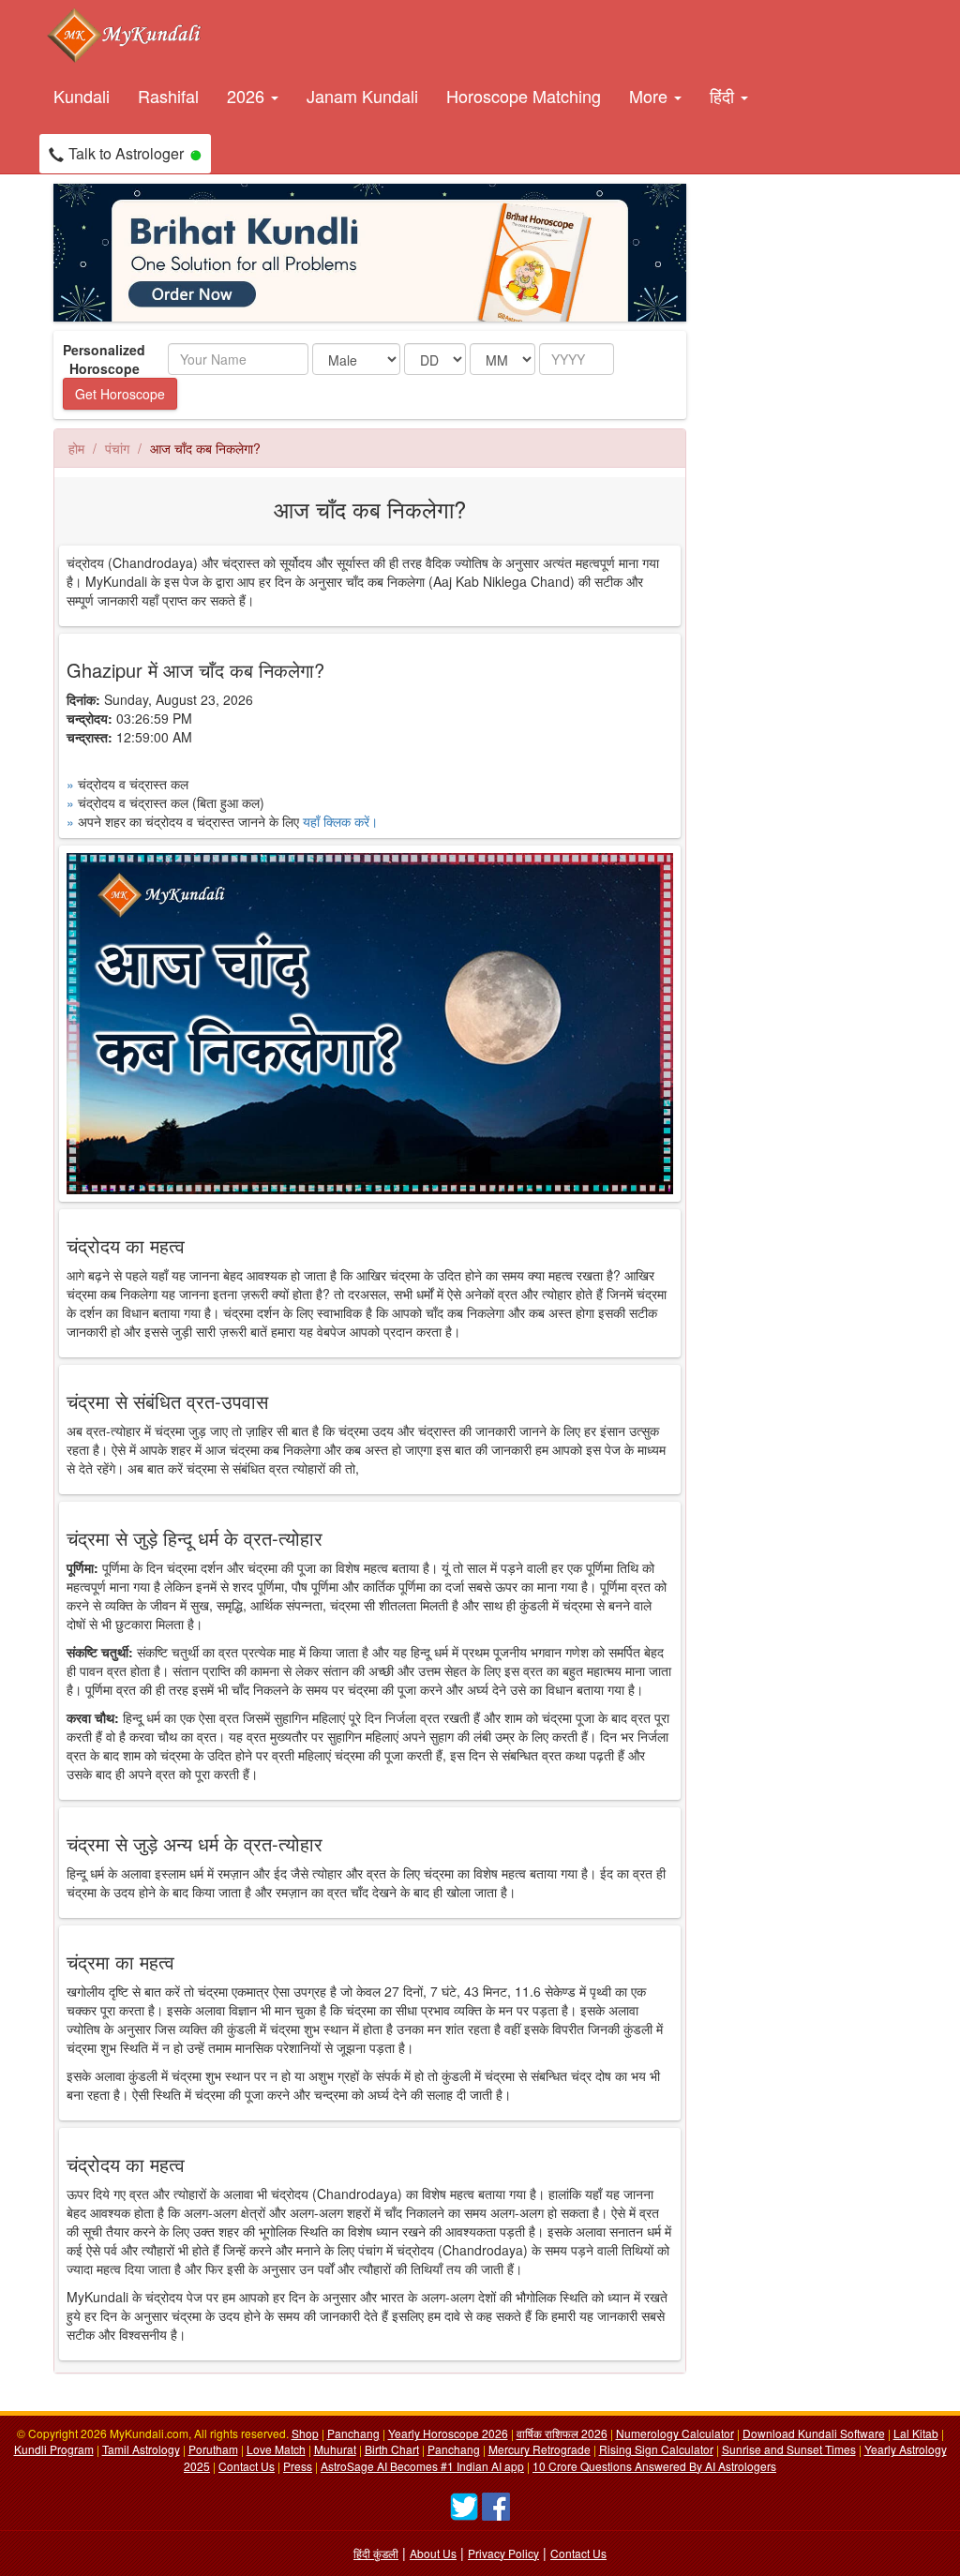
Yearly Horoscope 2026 (448, 2433)
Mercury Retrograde (540, 2449)
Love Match (276, 2449)
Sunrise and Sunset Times (789, 2449)
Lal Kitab (916, 2433)
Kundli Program (54, 2449)
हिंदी (724, 96)
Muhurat (335, 2449)
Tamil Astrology (141, 2449)
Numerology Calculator (675, 2433)
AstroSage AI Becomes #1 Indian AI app (422, 2466)
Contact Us (247, 2466)
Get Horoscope (120, 394)
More (651, 96)
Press (298, 2466)
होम (76, 448)
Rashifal (168, 96)
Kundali (82, 96)
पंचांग (117, 448)
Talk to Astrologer (126, 153)
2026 (248, 96)
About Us (433, 2553)
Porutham (213, 2449)
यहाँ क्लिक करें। (340, 821)
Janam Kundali (362, 96)
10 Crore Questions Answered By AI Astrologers (654, 2466)
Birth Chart (392, 2449)
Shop (305, 2433)
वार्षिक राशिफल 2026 (562, 2433)
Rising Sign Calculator (656, 2449)
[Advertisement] (789, 465)
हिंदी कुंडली (376, 2553)
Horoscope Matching (524, 96)
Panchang (353, 2433)
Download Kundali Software (814, 2433)
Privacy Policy (503, 2553)
